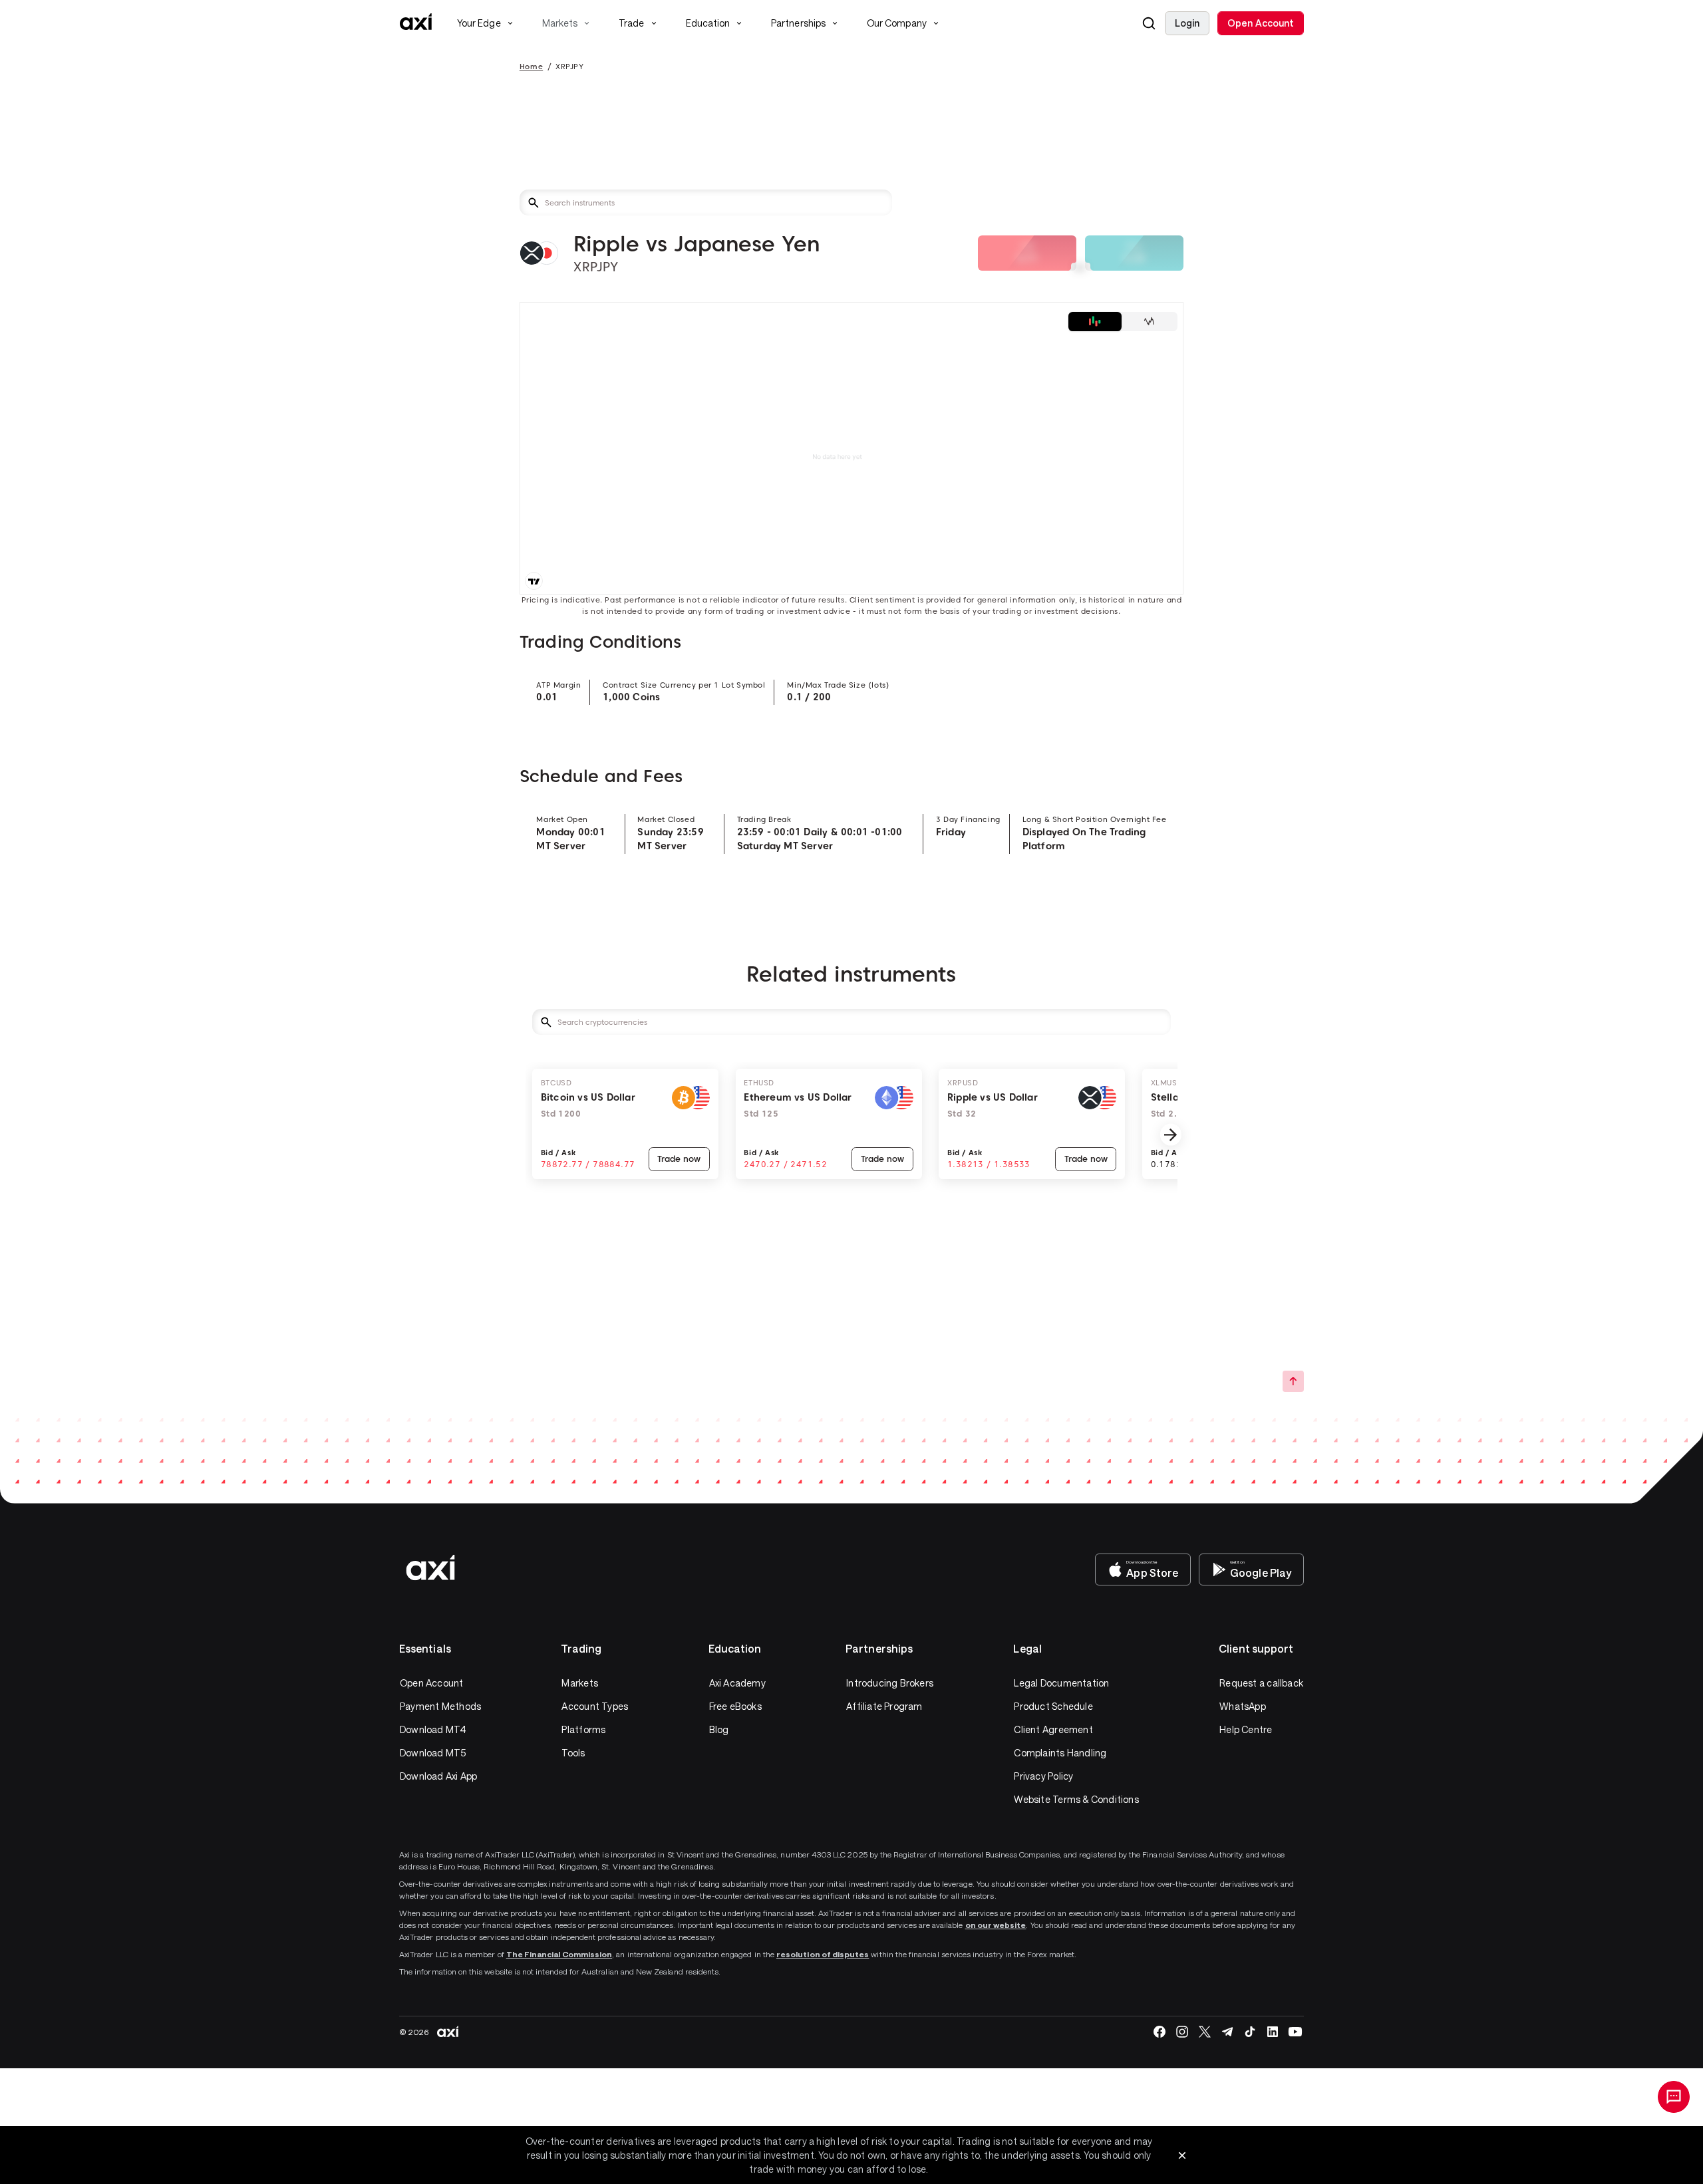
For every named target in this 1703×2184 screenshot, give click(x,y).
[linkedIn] (1273, 2032)
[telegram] (1227, 2032)
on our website (996, 1925)
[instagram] (1182, 2032)
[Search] (1149, 23)
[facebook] (1160, 2032)
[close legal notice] (1182, 2155)
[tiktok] (1250, 2032)
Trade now (679, 1159)
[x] (1205, 2032)
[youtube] (1295, 2032)
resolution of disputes (823, 1954)
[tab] (1095, 322)
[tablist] (1123, 322)
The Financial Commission (559, 1954)
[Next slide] (1171, 1135)
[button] (1149, 23)
